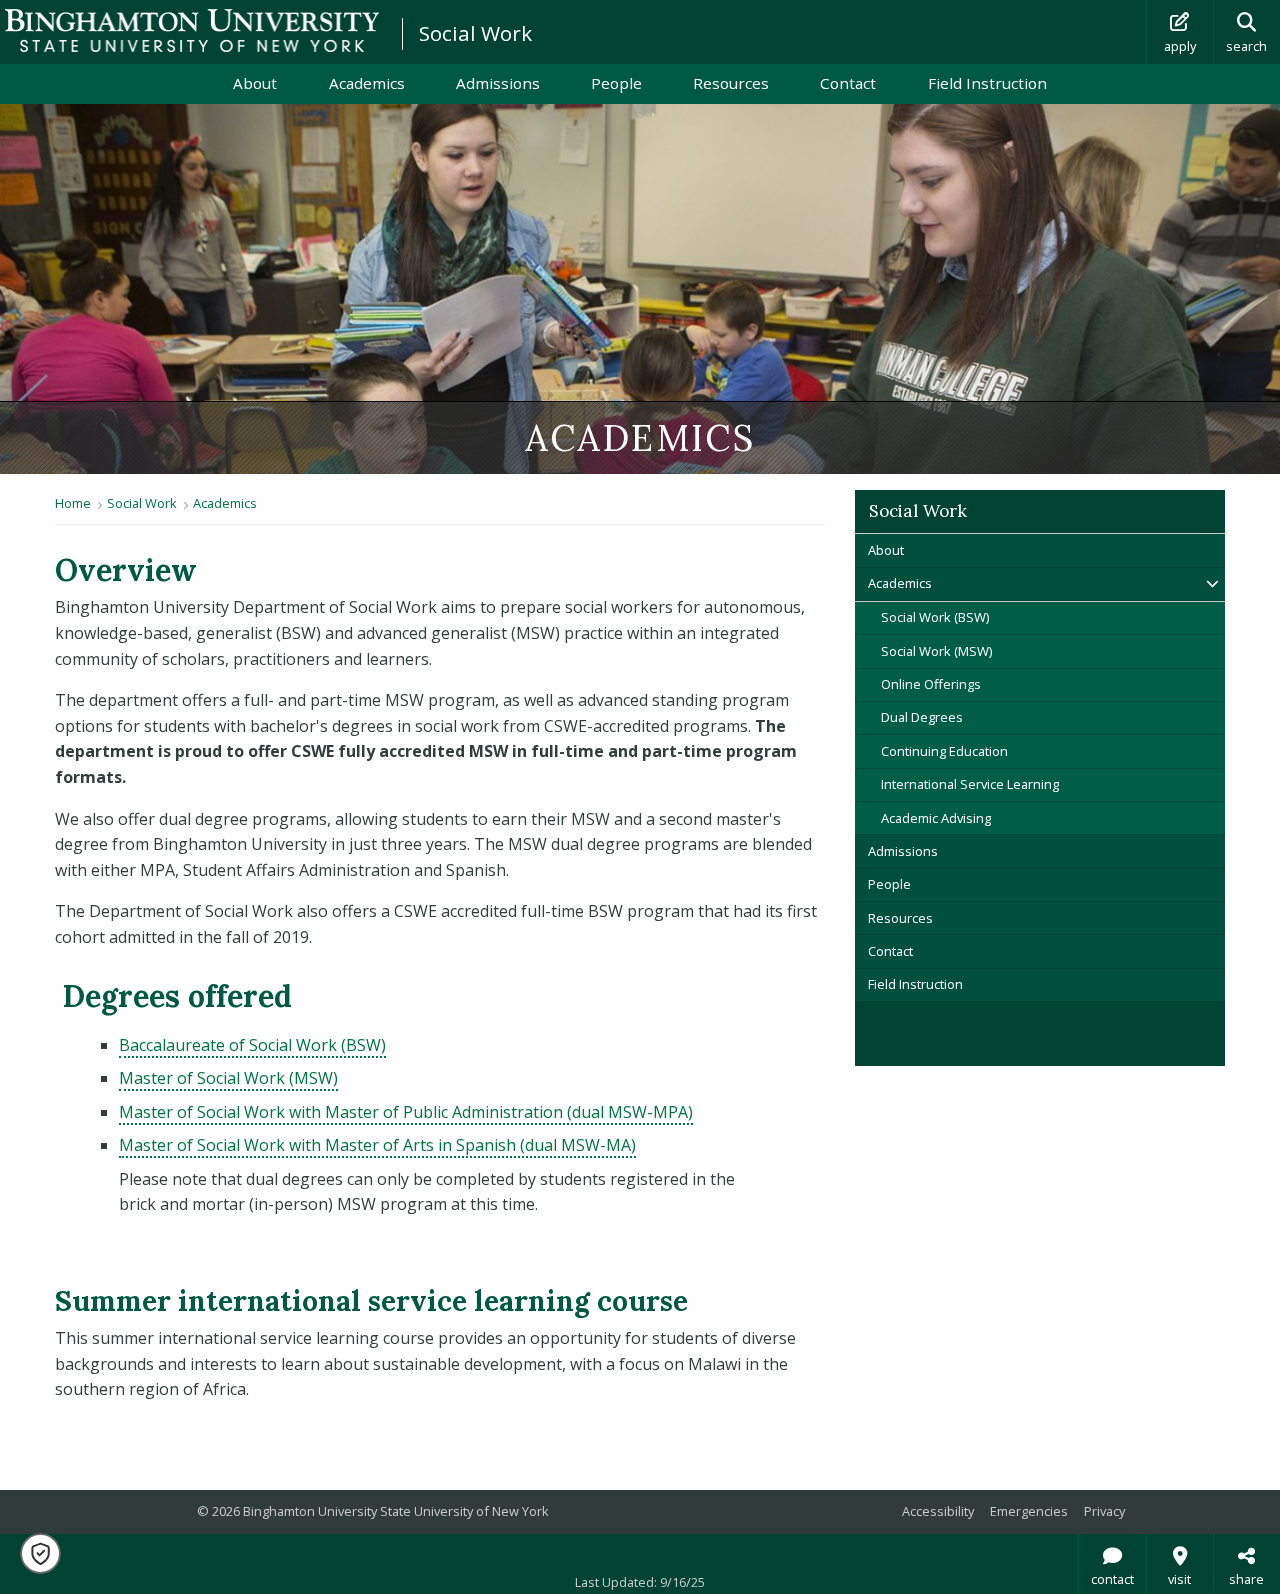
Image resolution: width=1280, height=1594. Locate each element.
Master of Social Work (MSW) (228, 1078)
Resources (731, 83)
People (616, 83)
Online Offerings (931, 684)
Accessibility (938, 1511)
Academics (367, 83)
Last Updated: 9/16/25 (640, 1582)
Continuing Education (944, 751)
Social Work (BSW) (935, 617)
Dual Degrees (925, 717)
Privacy (1104, 1511)
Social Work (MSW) (936, 651)
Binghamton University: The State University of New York (192, 30)
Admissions (498, 83)
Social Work (475, 33)
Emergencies (1029, 1511)
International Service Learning (970, 784)
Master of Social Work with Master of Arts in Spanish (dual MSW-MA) (377, 1145)
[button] (40, 1553)
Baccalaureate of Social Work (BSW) (252, 1045)
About (255, 83)
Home (73, 503)
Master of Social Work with (406, 1112)
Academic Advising (936, 818)
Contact (848, 83)
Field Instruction (987, 83)
